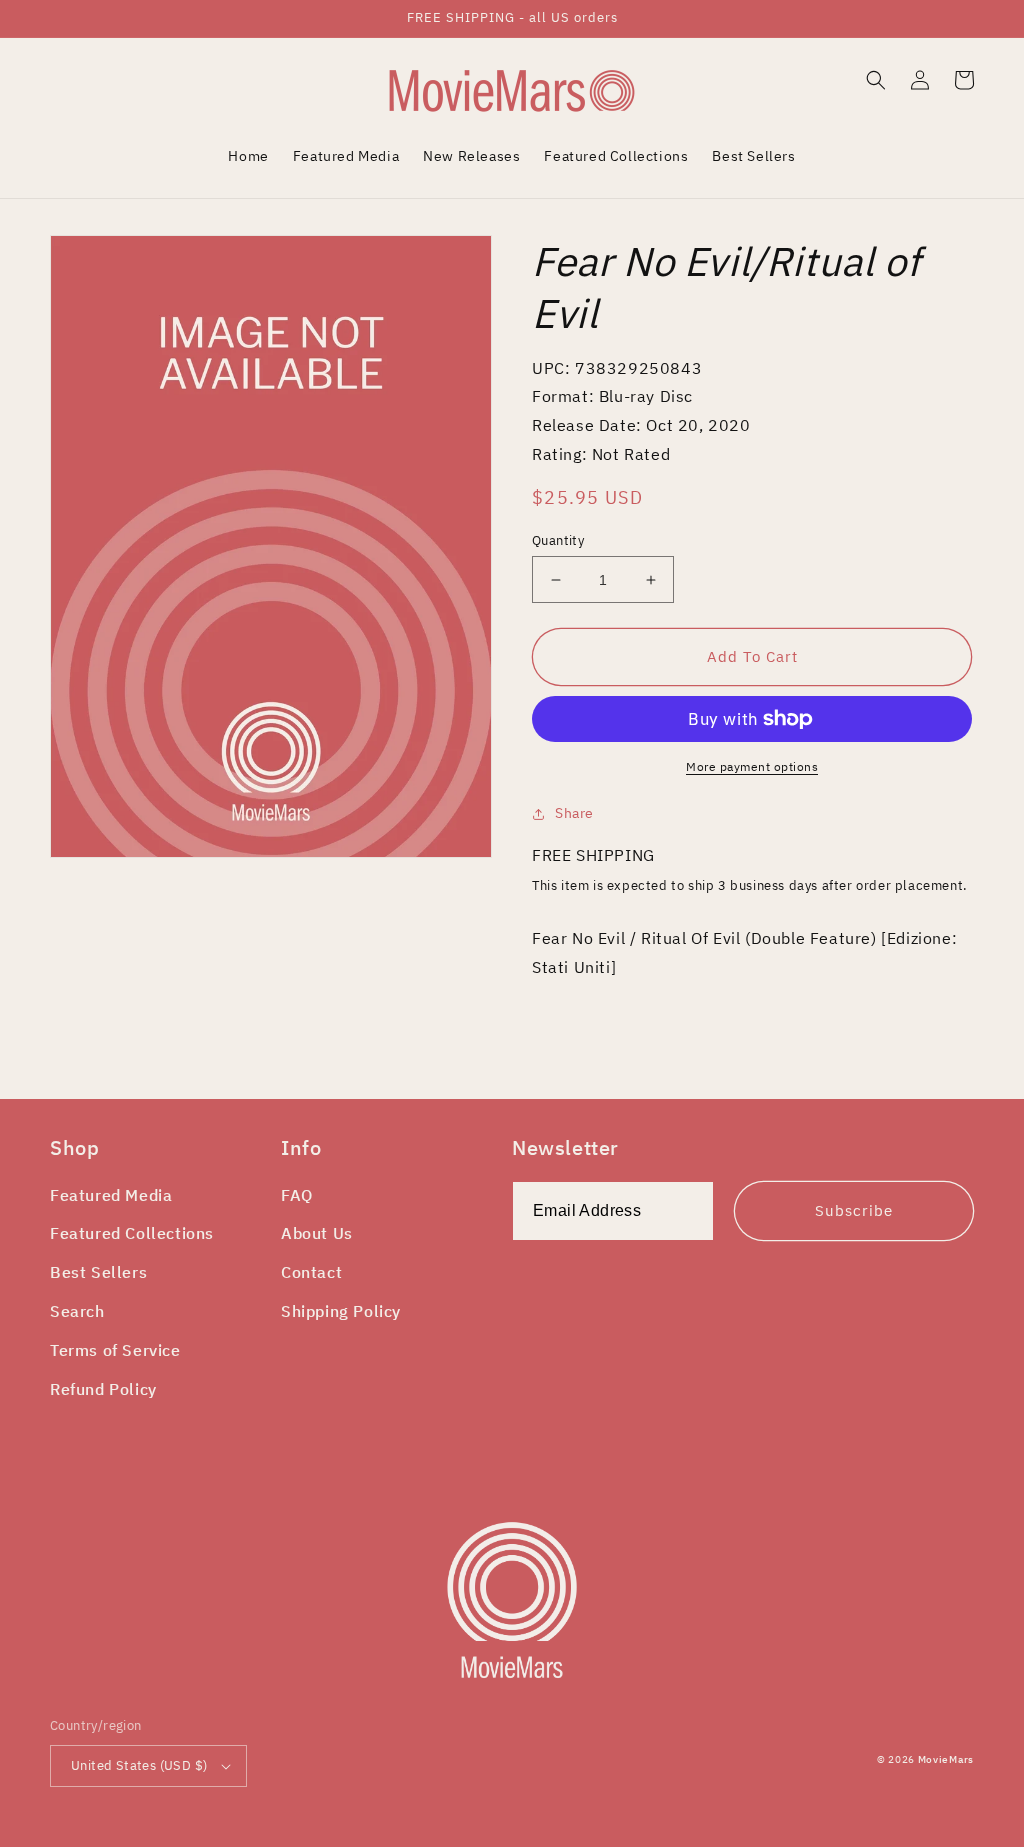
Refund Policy (103, 1389)
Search (77, 1311)
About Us (317, 1233)
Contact (311, 1272)
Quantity (558, 540)
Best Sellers (98, 1272)
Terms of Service (115, 1350)
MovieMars (946, 1759)
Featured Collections (132, 1233)
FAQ (297, 1195)
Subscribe (854, 1210)
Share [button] (574, 813)
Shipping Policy (341, 1311)
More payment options (752, 766)
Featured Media (111, 1195)
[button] (876, 80)
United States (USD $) (139, 1765)
